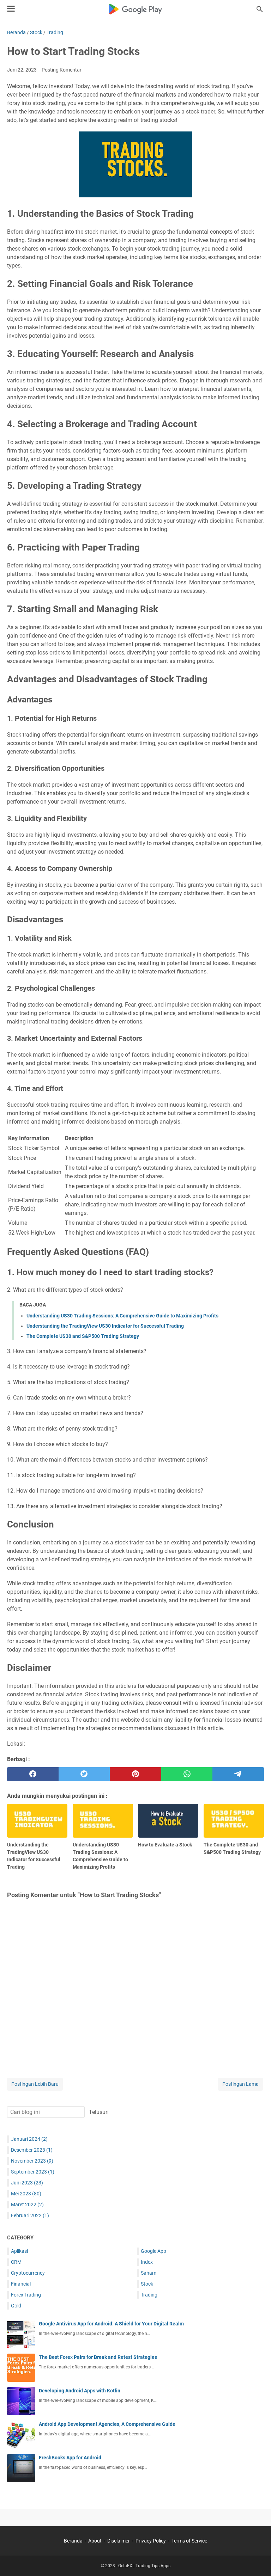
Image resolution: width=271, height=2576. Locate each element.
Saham (149, 2273)
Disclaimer (119, 2541)
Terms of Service (189, 2541)
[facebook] (33, 1774)
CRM (16, 2262)
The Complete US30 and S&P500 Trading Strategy (83, 1336)
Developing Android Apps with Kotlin (80, 2391)
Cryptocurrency (28, 2273)
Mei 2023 (26, 2194)
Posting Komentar (62, 70)
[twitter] (84, 1774)
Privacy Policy (151, 2541)
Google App (153, 2251)
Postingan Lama (240, 2084)
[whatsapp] (187, 1774)
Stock (147, 2284)
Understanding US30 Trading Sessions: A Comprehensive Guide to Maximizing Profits (122, 1316)
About (95, 2541)
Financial (21, 2284)
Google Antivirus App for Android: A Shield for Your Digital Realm (111, 2324)
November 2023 (32, 2161)
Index (147, 2262)
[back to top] (257, 2560)
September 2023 (33, 2172)
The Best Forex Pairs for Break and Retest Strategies (98, 2357)
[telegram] (238, 1774)
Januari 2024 (29, 2139)
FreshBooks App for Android (70, 2458)
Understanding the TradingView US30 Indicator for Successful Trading (105, 1326)
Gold (16, 2306)
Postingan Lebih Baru (35, 2084)
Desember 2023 (32, 2150)
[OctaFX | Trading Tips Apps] (136, 9)
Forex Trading (26, 2295)
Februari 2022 (30, 2215)
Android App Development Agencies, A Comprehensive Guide (107, 2424)
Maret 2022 (27, 2205)
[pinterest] (135, 1774)
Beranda (73, 2541)
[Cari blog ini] (260, 9)
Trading (149, 2295)
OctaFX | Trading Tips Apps (144, 2566)
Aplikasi (19, 2251)
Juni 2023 (27, 2183)
